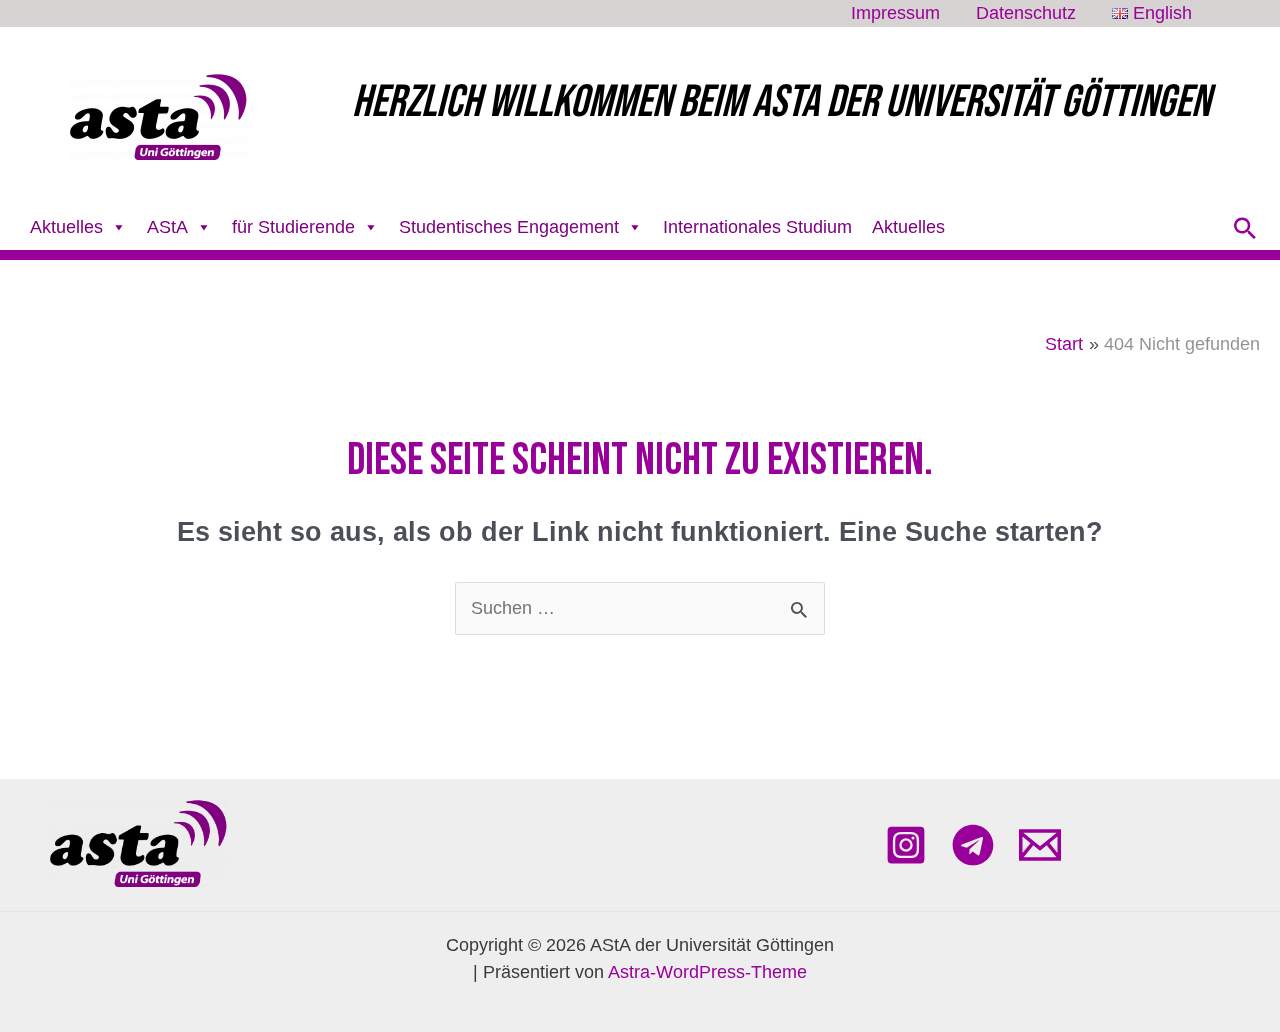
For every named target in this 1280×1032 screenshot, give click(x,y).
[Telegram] (973, 845)
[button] (1245, 228)
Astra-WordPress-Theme (707, 972)
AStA (167, 227)
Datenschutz (1026, 13)
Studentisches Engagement (509, 227)
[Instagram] (906, 845)
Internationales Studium (757, 227)
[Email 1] (1040, 845)
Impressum (895, 13)
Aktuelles (908, 227)
